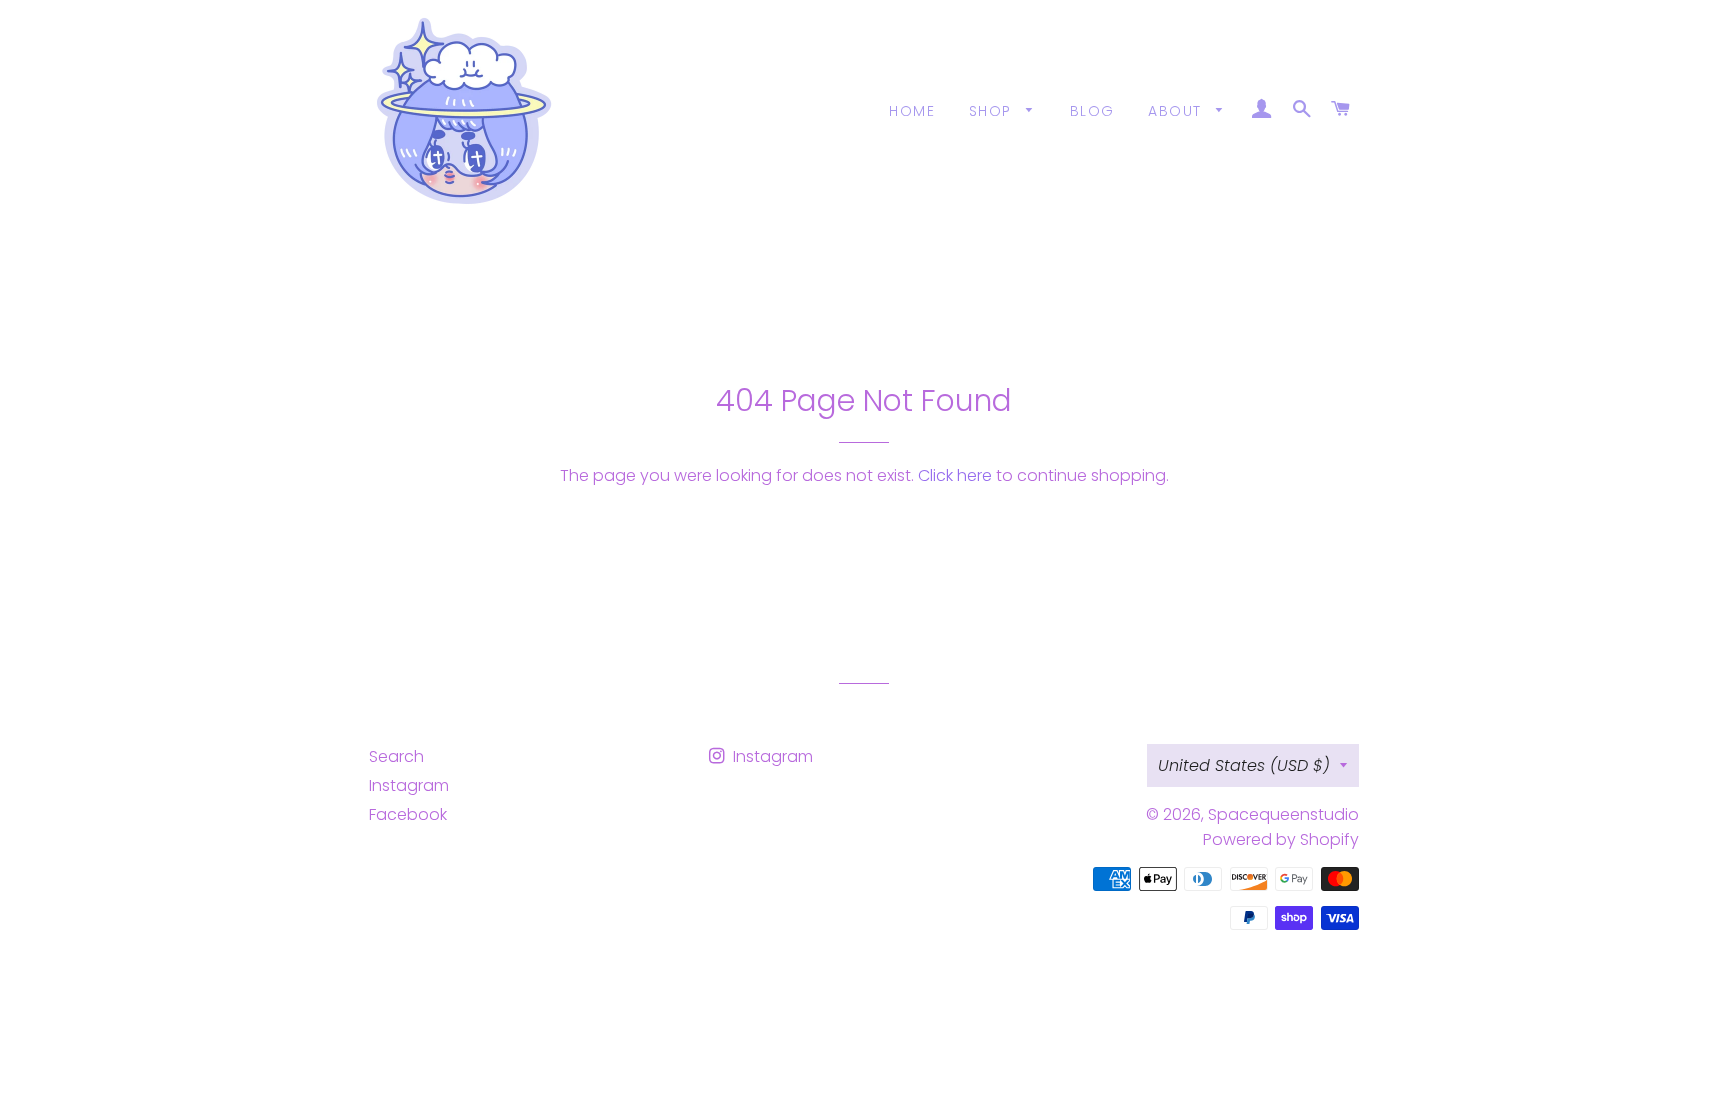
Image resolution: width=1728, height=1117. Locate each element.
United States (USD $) (1244, 765)
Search (396, 756)
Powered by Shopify (1281, 839)
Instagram (409, 785)
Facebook (408, 814)
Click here (955, 475)
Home (912, 111)
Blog (1092, 111)
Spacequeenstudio (1283, 814)
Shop (993, 111)
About (1177, 111)
